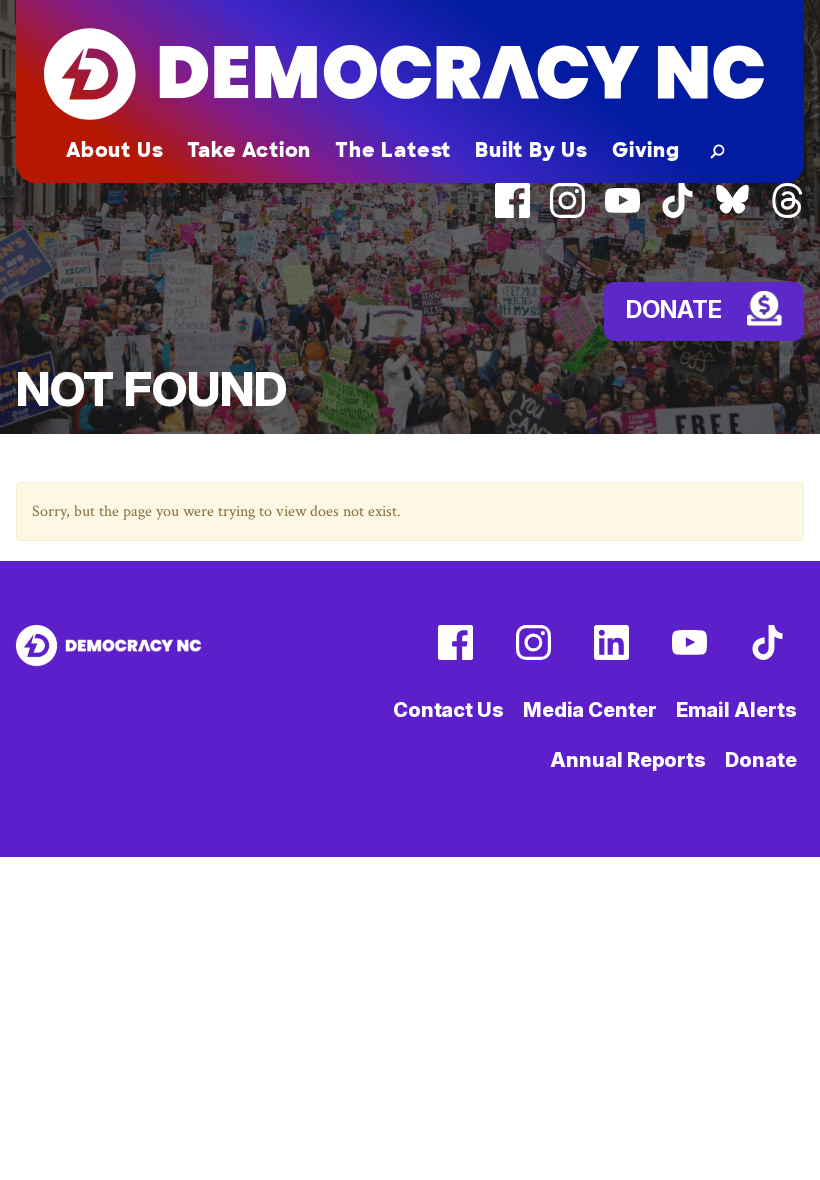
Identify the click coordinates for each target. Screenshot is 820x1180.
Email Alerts (736, 710)
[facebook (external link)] (512, 213)
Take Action (249, 150)
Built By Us (531, 150)
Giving (646, 150)
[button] (713, 150)
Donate (760, 760)
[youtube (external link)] (622, 213)
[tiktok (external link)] (677, 213)
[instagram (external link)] (567, 213)
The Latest (393, 150)
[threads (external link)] (787, 213)
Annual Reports (628, 760)
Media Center (590, 710)
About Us (114, 150)
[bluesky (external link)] (732, 213)
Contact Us (448, 710)
